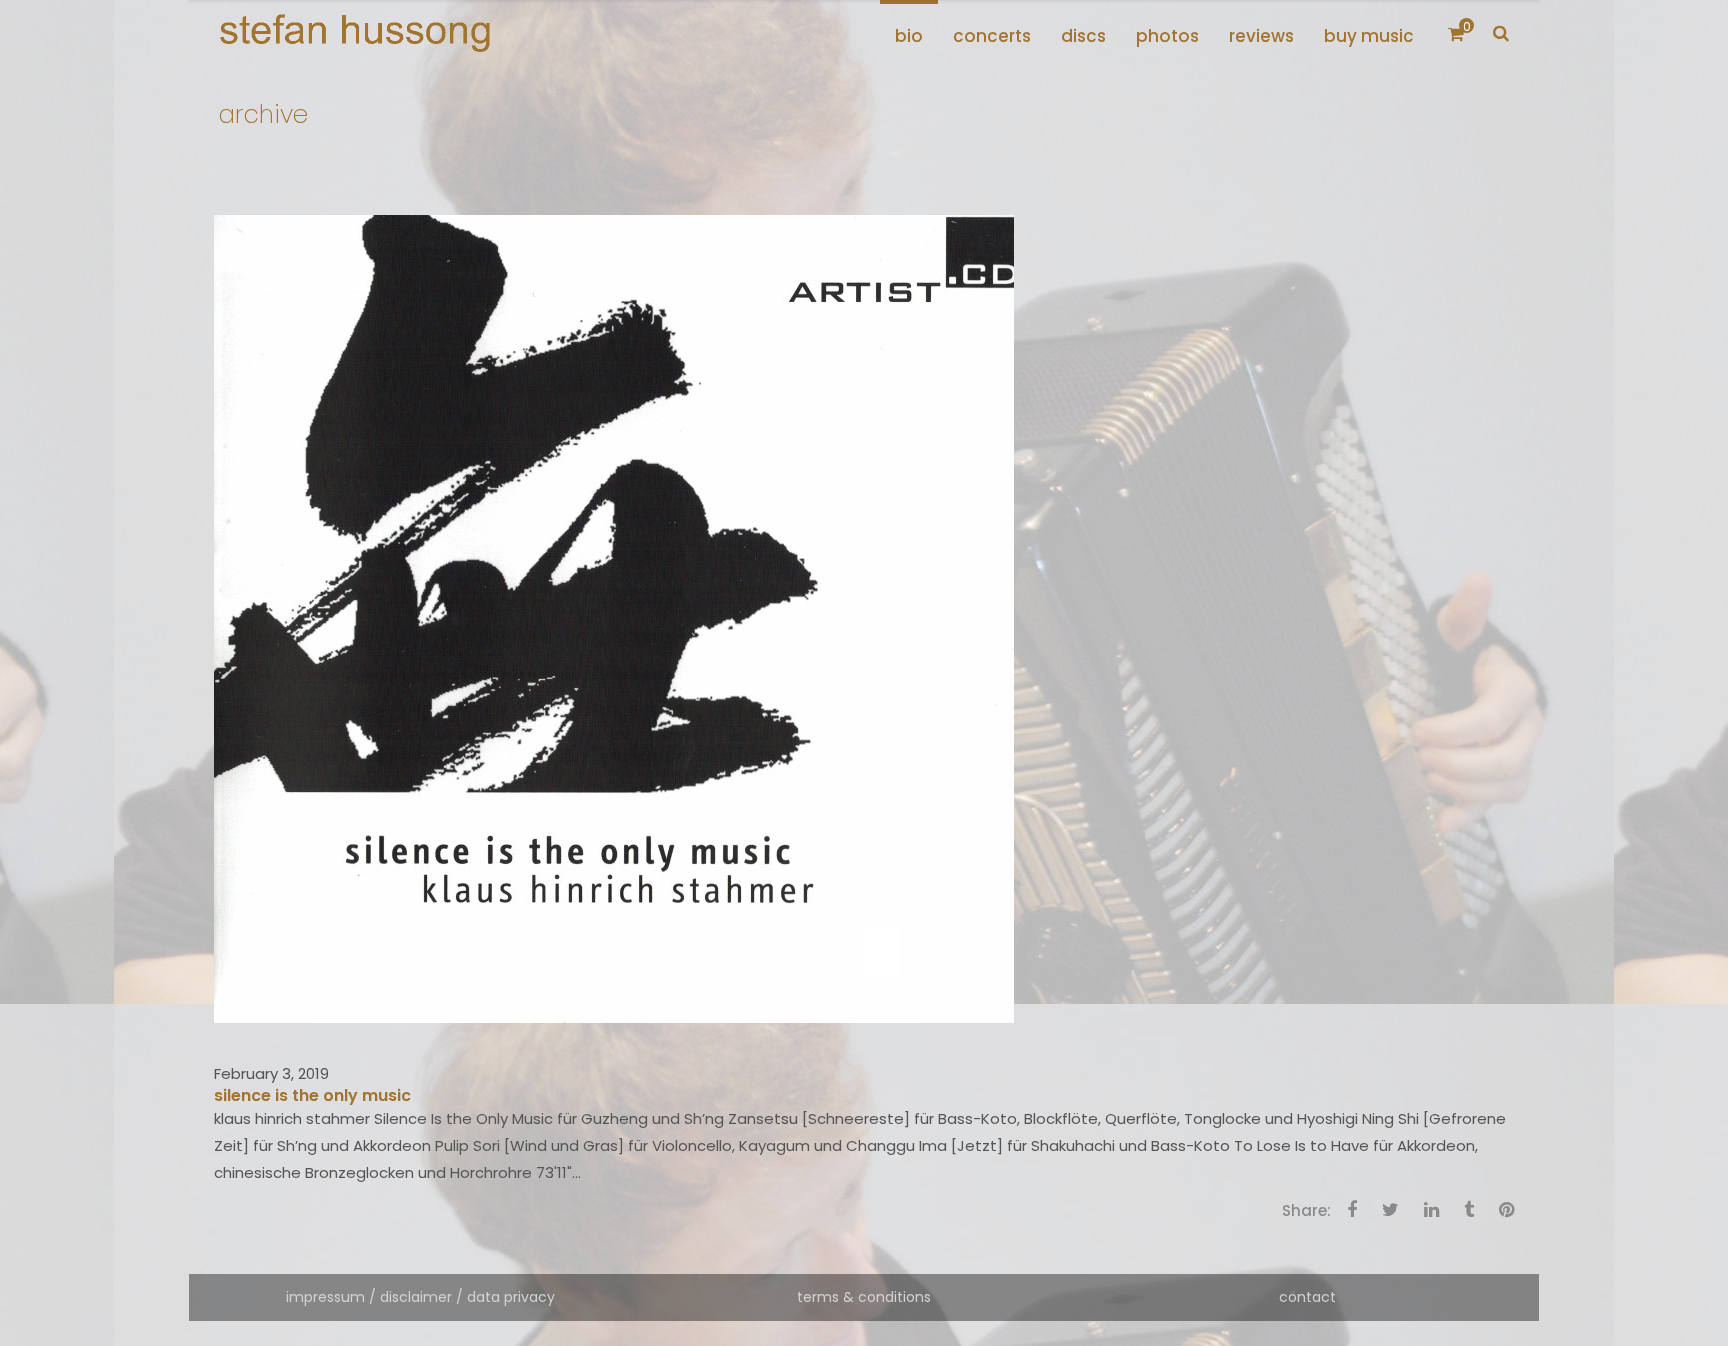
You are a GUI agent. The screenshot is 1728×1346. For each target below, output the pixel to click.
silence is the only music (312, 1095)
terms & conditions (864, 1297)
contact (1307, 1297)
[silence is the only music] (614, 617)
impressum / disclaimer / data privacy (420, 1297)
